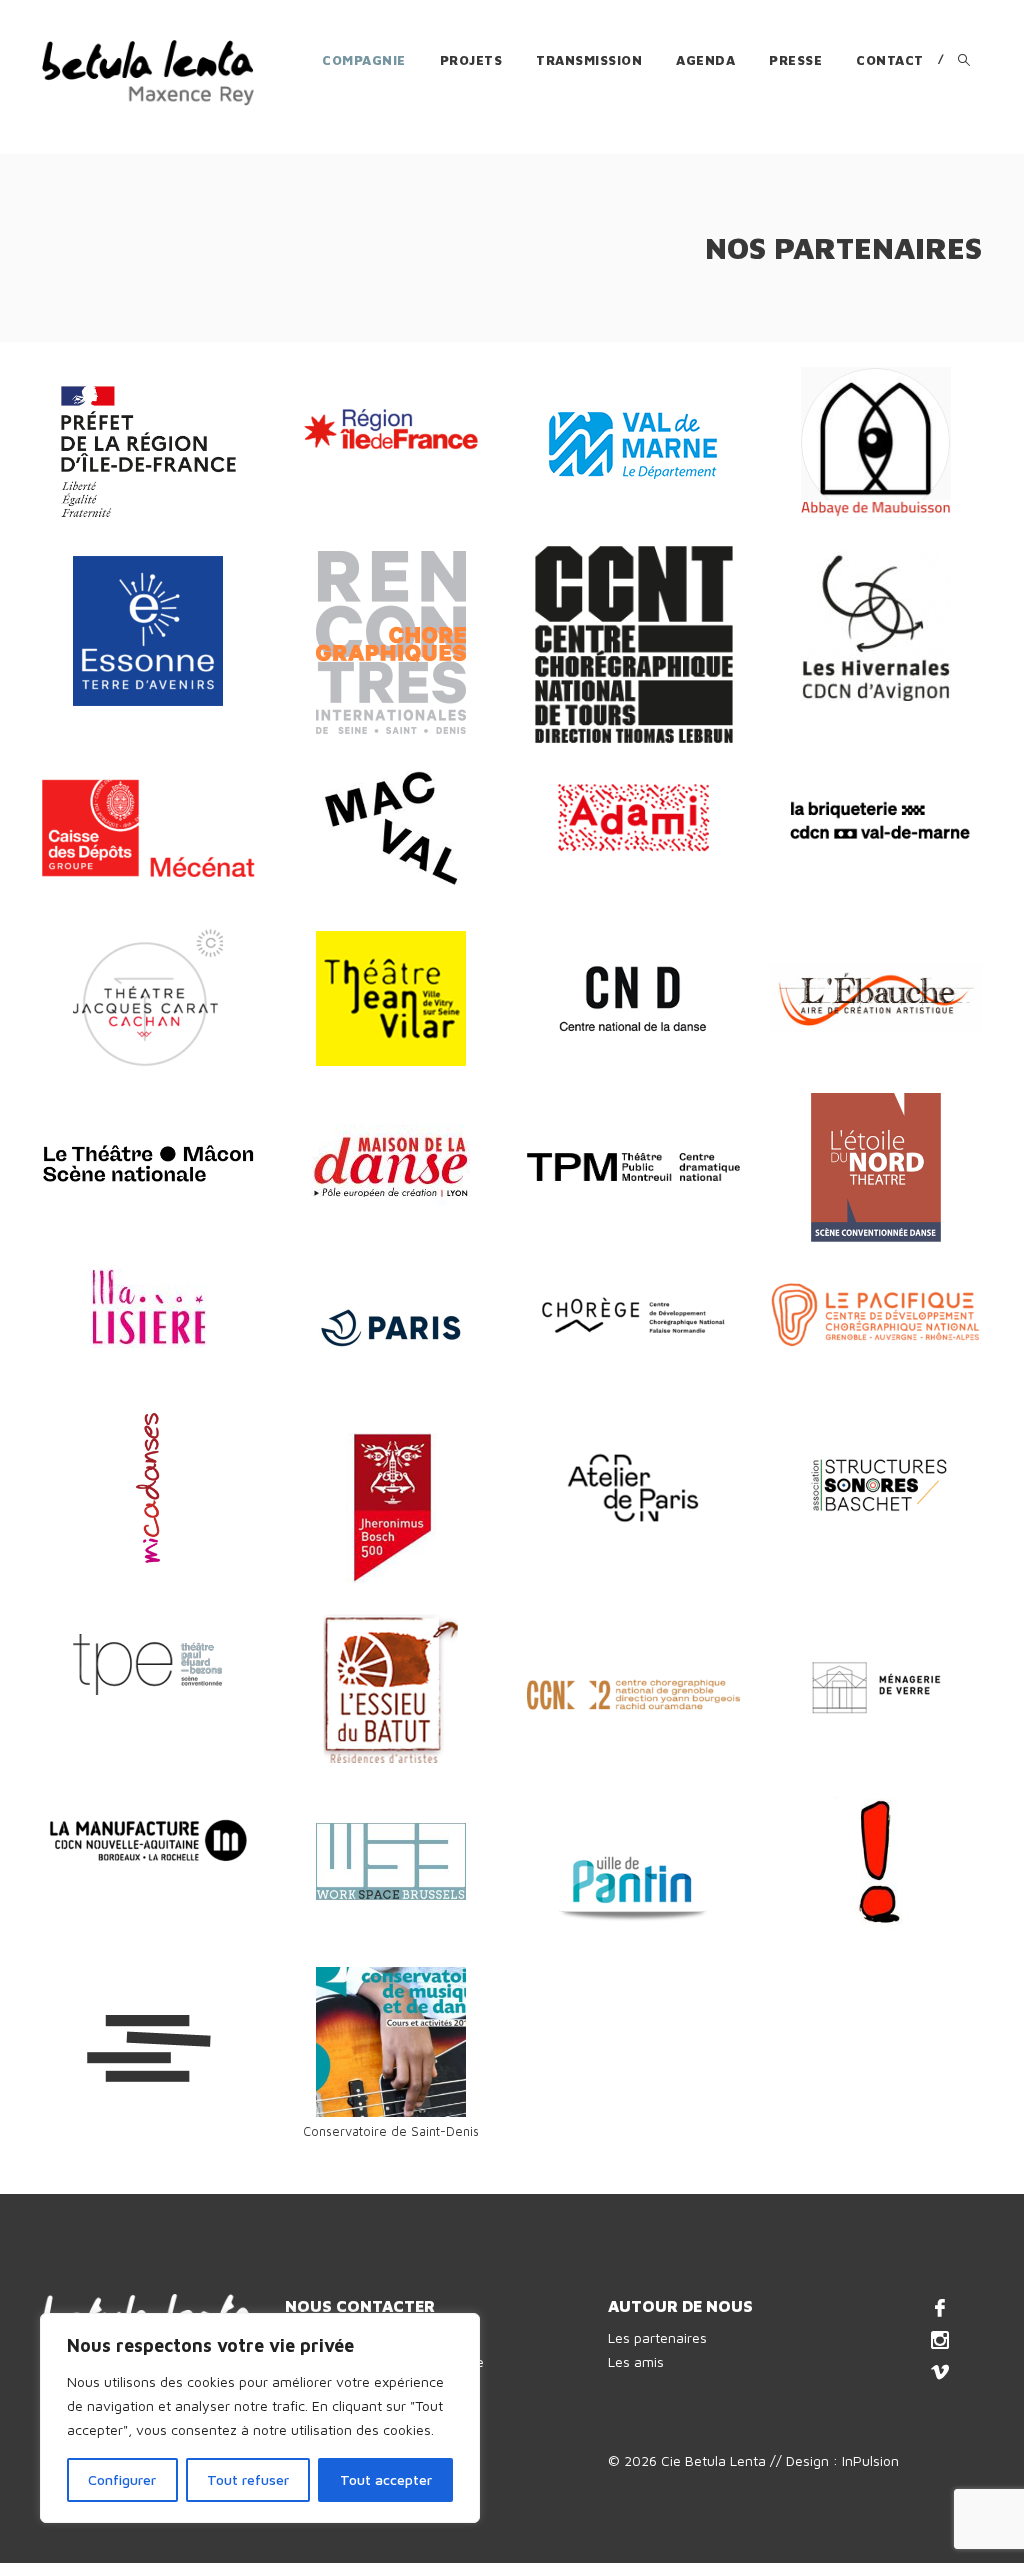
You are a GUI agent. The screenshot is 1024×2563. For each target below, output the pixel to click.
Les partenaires (657, 2337)
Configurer (122, 2479)
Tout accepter (386, 2479)
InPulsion (870, 2460)
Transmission (589, 60)
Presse (795, 60)
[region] (260, 2418)
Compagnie (364, 60)
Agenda (705, 60)
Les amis (636, 2361)
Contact (890, 60)
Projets (471, 60)
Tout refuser (248, 2479)
